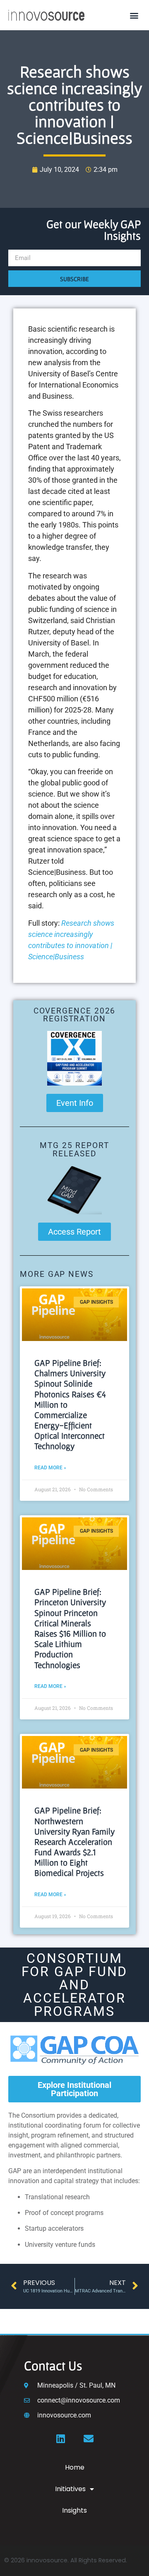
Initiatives (70, 2489)
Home (75, 2467)
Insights (74, 2510)
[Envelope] (89, 2439)
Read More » (50, 1468)
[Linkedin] (60, 2439)
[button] (134, 15)
